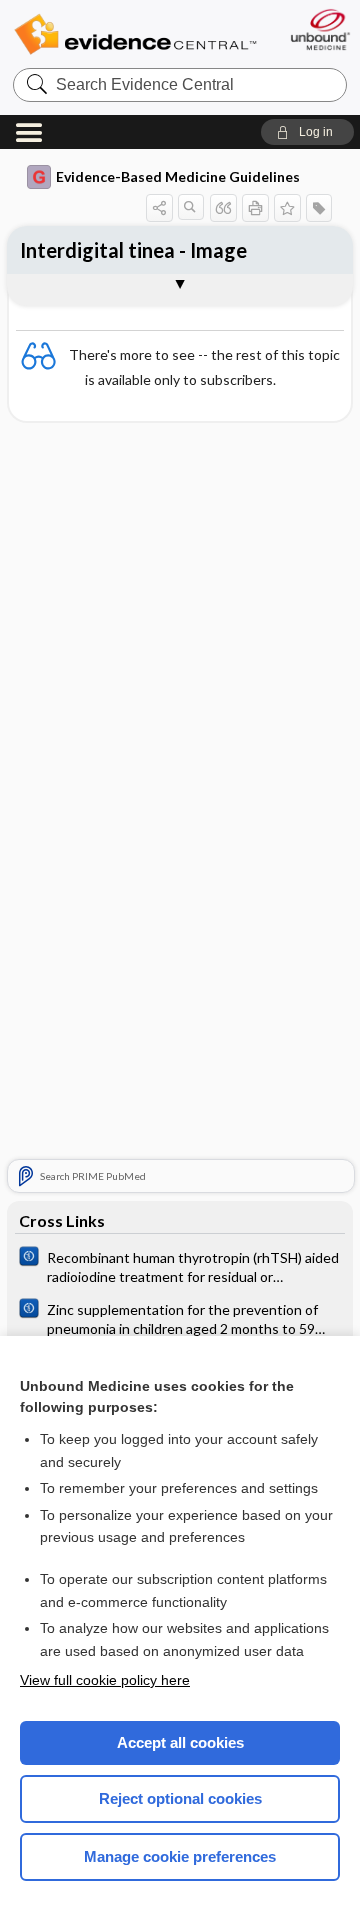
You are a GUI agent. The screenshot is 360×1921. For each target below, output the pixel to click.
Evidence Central (135, 34)
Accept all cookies (180, 1742)
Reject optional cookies (180, 1798)
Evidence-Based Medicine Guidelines (178, 176)
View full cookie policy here (105, 1680)
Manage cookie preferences (180, 1856)
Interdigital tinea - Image (133, 250)
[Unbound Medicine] (319, 29)
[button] (307, 132)
